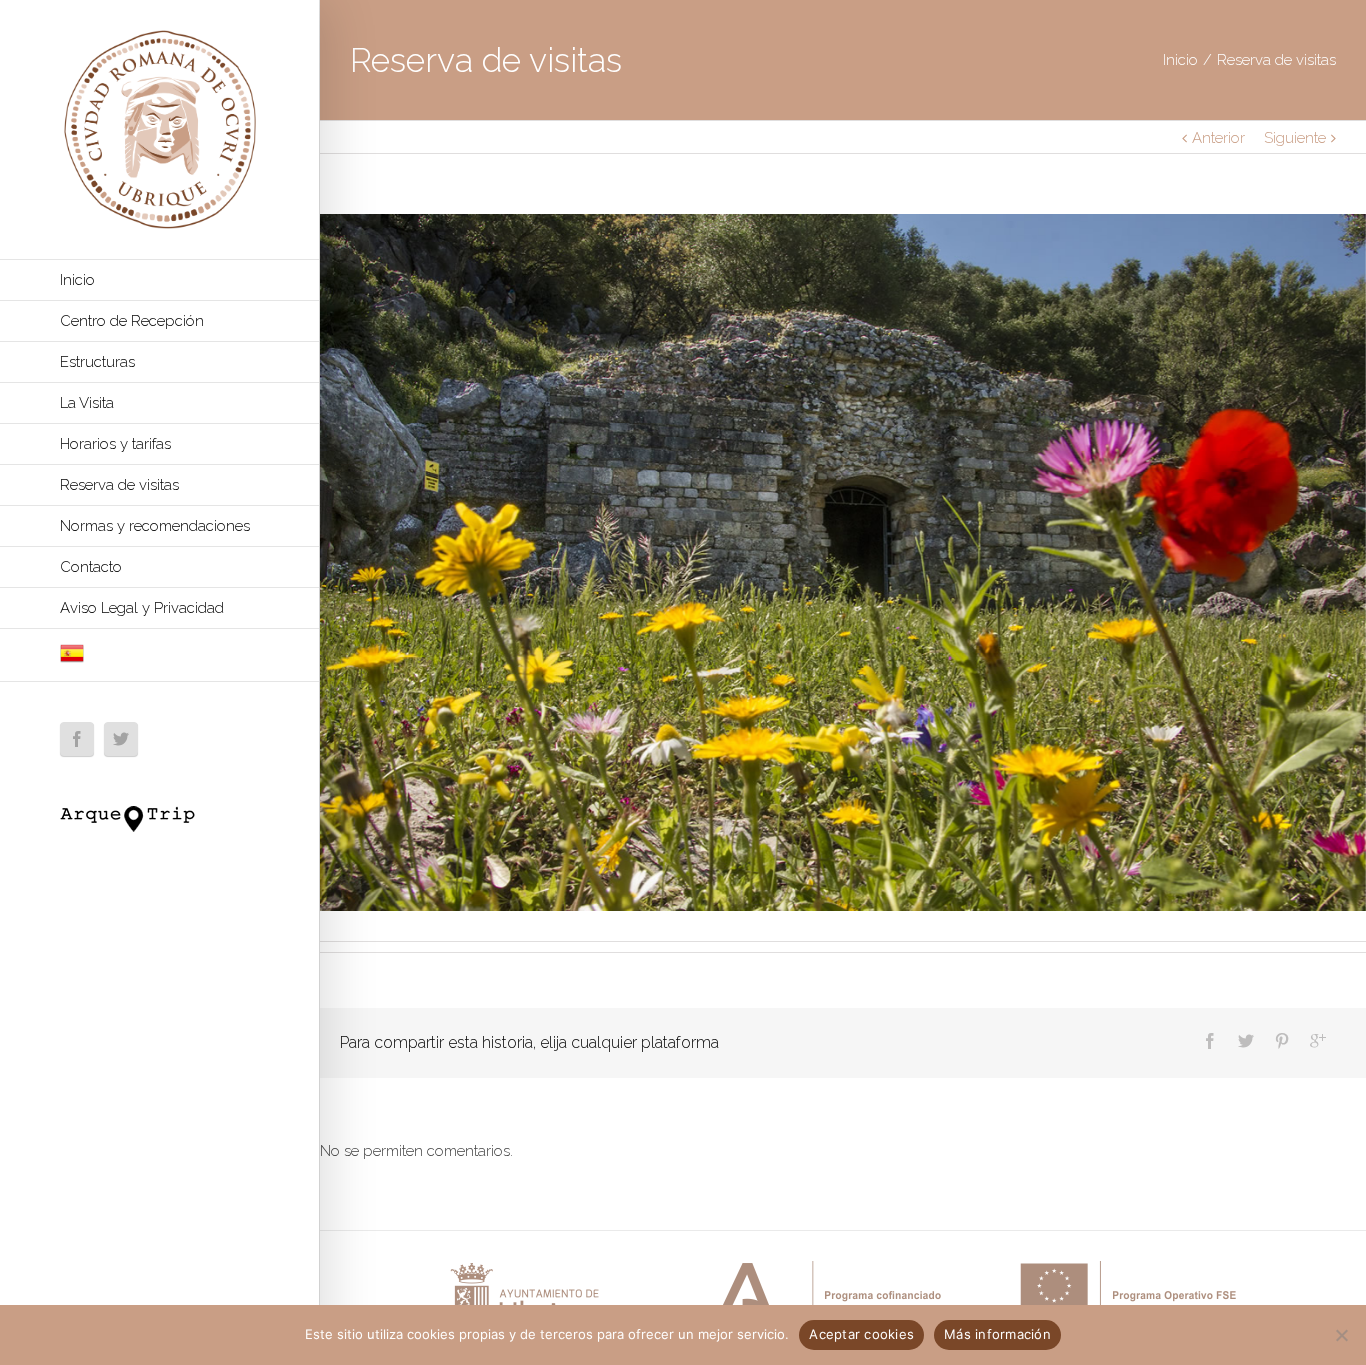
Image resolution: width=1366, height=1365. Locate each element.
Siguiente (1295, 138)
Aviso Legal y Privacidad (142, 608)
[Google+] (1318, 1041)
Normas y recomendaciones (155, 526)
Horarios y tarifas (115, 444)
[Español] (159, 655)
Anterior (1218, 138)
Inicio (77, 280)
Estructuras (97, 362)
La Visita (87, 403)
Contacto (91, 567)
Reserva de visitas (119, 485)
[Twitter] (121, 739)
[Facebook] (77, 739)
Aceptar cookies (861, 1334)
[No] (1341, 1335)
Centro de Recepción (132, 321)
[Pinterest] (1282, 1041)
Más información (997, 1334)
